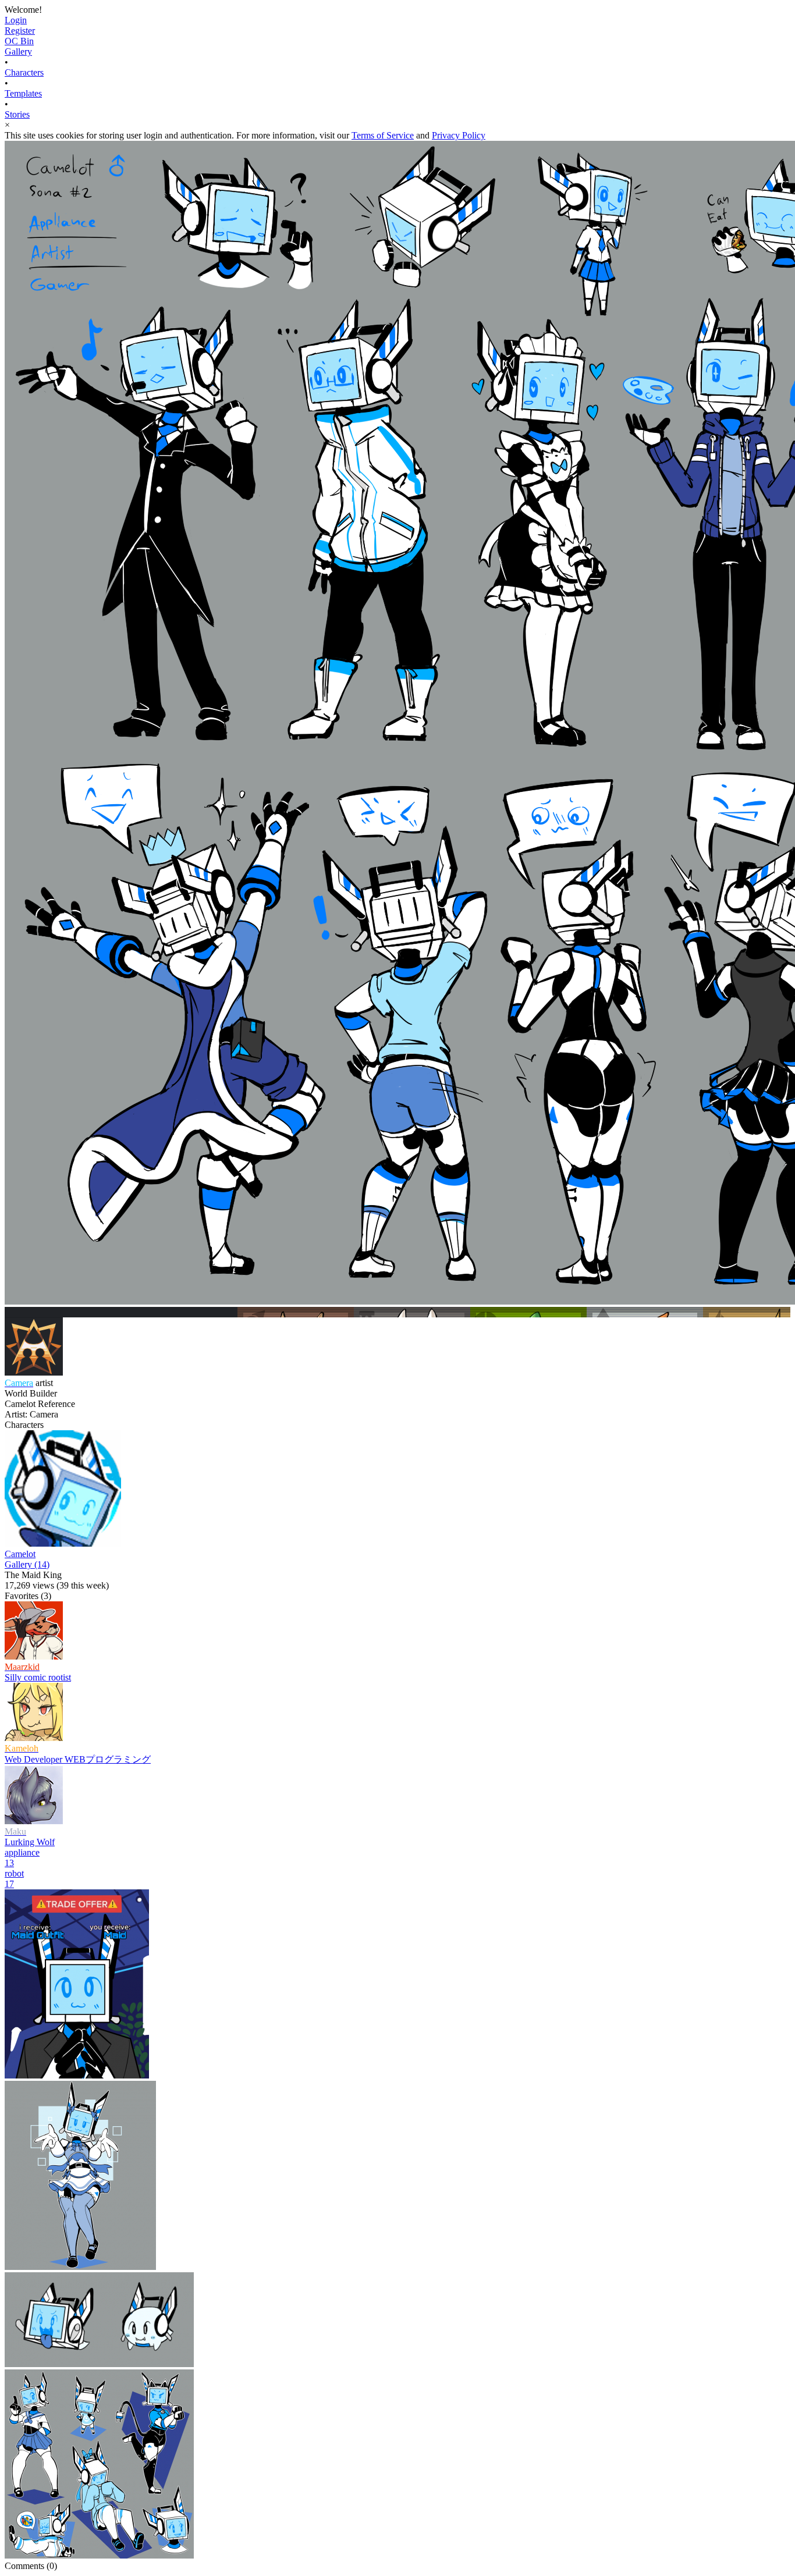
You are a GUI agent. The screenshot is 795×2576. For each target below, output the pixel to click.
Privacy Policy (459, 135)
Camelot (20, 1554)
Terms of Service (383, 135)
